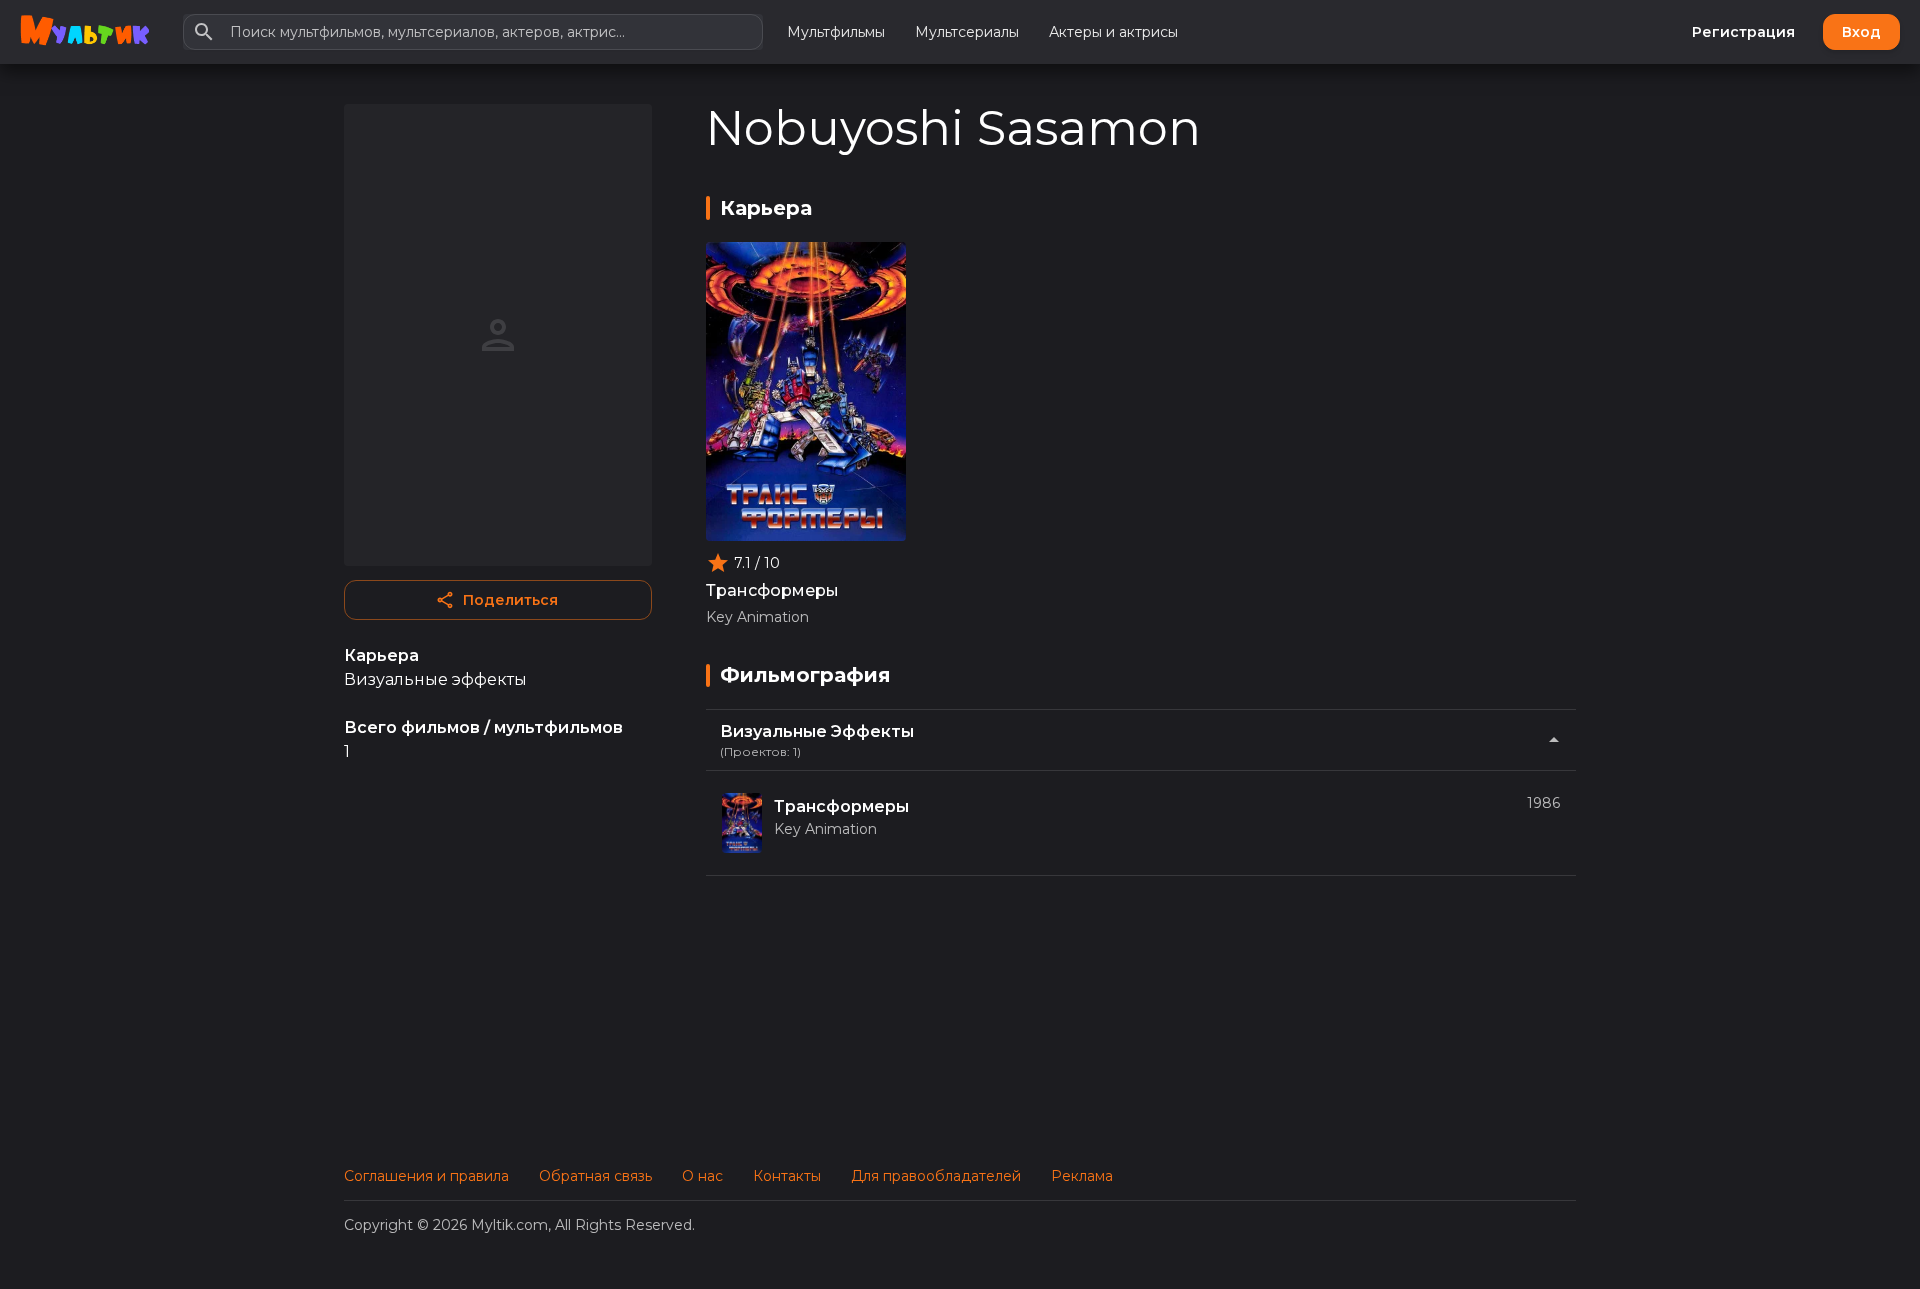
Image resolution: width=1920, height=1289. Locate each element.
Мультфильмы (836, 32)
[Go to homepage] (84, 32)
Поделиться (510, 600)
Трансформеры (772, 590)
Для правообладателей (936, 1176)
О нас (702, 1176)
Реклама (1082, 1176)
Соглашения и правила (426, 1176)
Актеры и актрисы (1113, 32)
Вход (1861, 32)
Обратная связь (595, 1176)
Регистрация (1743, 32)
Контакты (787, 1176)
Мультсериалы (967, 32)
